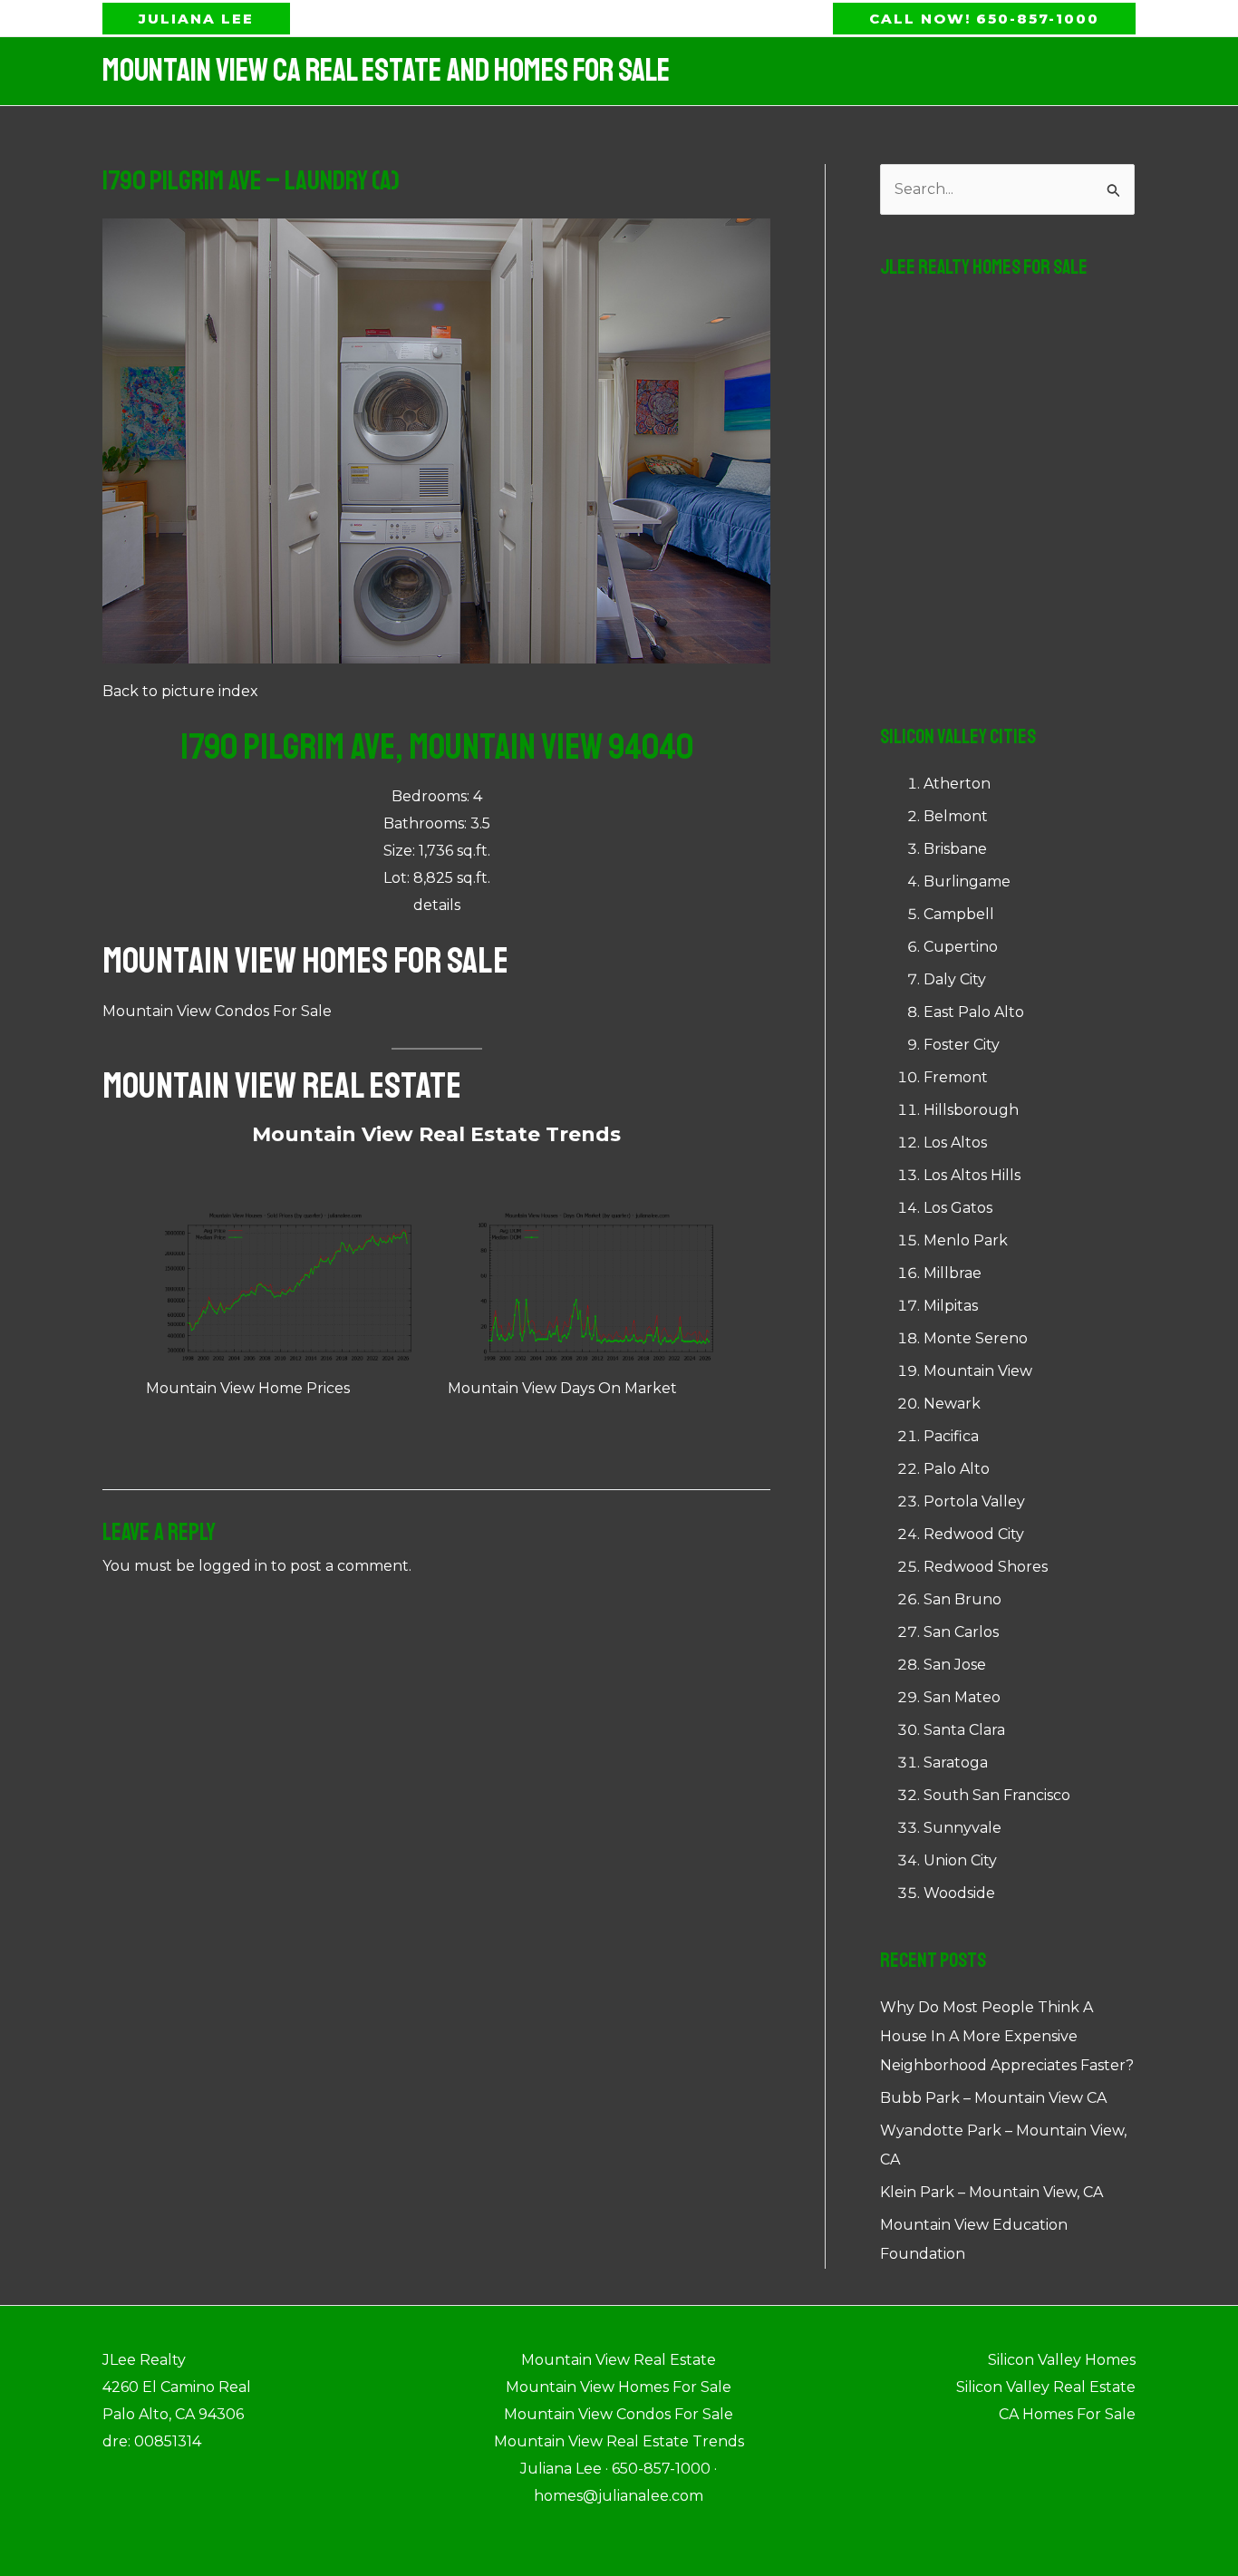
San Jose (955, 1665)
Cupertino (961, 947)
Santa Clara (964, 1730)
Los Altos (955, 1143)
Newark (952, 1404)
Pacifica (951, 1436)
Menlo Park (966, 1240)
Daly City (955, 979)
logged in (233, 1566)
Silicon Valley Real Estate (1046, 2387)
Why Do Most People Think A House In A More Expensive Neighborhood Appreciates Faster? (1007, 2036)
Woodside (959, 1893)
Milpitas (951, 1306)
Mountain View (978, 1371)
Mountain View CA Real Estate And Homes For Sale (386, 71)
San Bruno (962, 1599)
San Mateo (962, 1697)
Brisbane (955, 849)
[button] (196, 19)
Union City (960, 1860)
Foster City (962, 1045)
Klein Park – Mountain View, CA (991, 2192)
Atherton (957, 784)
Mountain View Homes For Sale (305, 961)
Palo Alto (957, 1469)
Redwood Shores (986, 1567)
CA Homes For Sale (1067, 2414)
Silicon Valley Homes (1062, 2360)
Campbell (959, 914)
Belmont (956, 816)
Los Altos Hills (972, 1175)
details (437, 905)
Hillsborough (971, 1110)
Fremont (956, 1077)
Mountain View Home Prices (248, 1388)
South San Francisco (997, 1795)
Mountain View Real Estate (282, 1086)
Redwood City (974, 1534)
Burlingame (967, 881)
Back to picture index (180, 691)
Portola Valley (974, 1501)
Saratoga (956, 1763)
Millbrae (953, 1273)
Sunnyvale (962, 1828)
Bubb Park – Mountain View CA (993, 2098)
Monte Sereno (976, 1338)
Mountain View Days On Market (562, 1388)
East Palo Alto (974, 1012)
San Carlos (961, 1632)
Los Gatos (958, 1208)
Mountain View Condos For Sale (217, 1011)
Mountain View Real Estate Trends (436, 1134)
